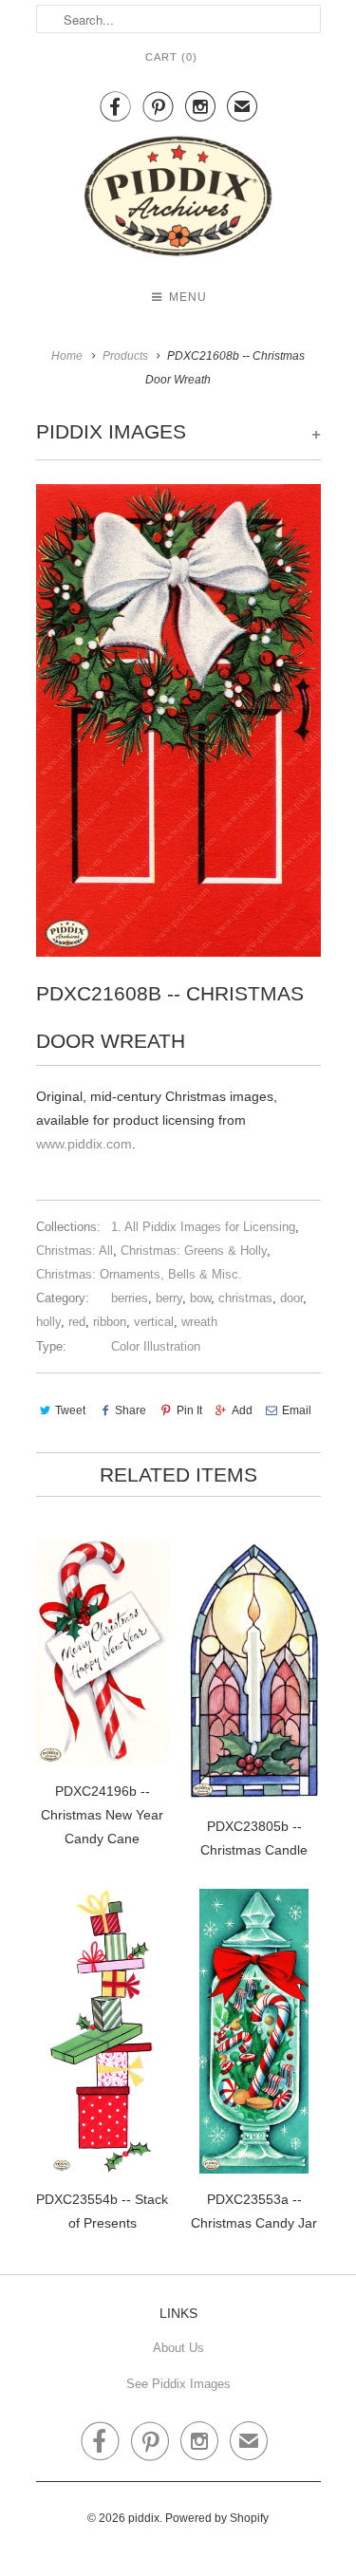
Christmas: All (75, 1251)
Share (131, 1410)
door (291, 1298)
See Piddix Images (178, 2384)
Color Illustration (156, 1346)
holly (48, 1322)
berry (169, 1298)
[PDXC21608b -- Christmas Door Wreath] (178, 720)
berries (130, 1298)
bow (200, 1298)
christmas (245, 1298)
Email (297, 1410)
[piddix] (178, 200)
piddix (144, 2518)
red (77, 1322)
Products (125, 356)
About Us (178, 2348)
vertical (154, 1322)
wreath (199, 1322)
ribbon (110, 1322)
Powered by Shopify (217, 2518)
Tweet (70, 1410)
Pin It (189, 1410)
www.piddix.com (84, 1144)
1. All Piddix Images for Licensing (203, 1227)
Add (242, 1410)
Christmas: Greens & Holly (194, 1251)
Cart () (171, 57)
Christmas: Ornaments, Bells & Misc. (139, 1274)
